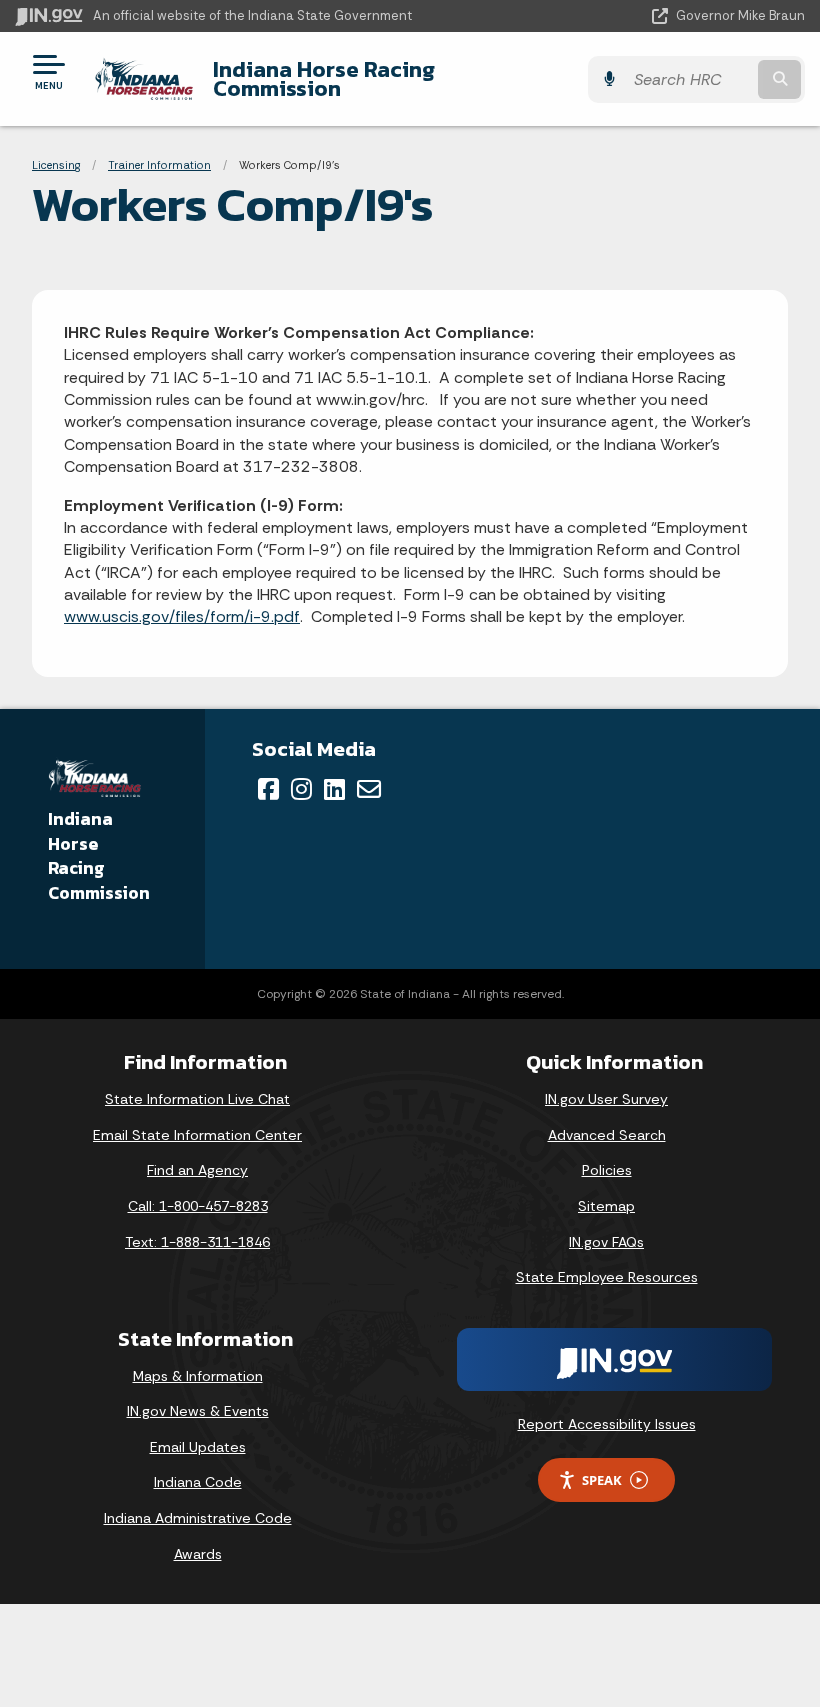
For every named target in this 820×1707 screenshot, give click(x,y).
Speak (602, 1480)
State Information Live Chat (197, 1099)
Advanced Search (607, 1135)
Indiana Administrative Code (198, 1518)
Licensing (56, 165)
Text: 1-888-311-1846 (197, 1242)
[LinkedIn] (334, 789)
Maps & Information (198, 1376)
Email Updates (198, 1447)
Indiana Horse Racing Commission (324, 78)
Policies (607, 1170)
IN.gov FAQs (606, 1242)
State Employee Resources (607, 1277)
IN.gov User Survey (606, 1099)
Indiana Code (198, 1482)
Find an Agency (197, 1170)
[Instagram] (301, 789)
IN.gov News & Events (198, 1411)
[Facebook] (268, 789)
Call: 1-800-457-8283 (198, 1206)
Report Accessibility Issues (607, 1424)
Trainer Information (159, 165)
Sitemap (606, 1206)
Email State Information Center (197, 1135)
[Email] (369, 789)
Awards (198, 1554)
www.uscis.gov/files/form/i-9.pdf (182, 616)
